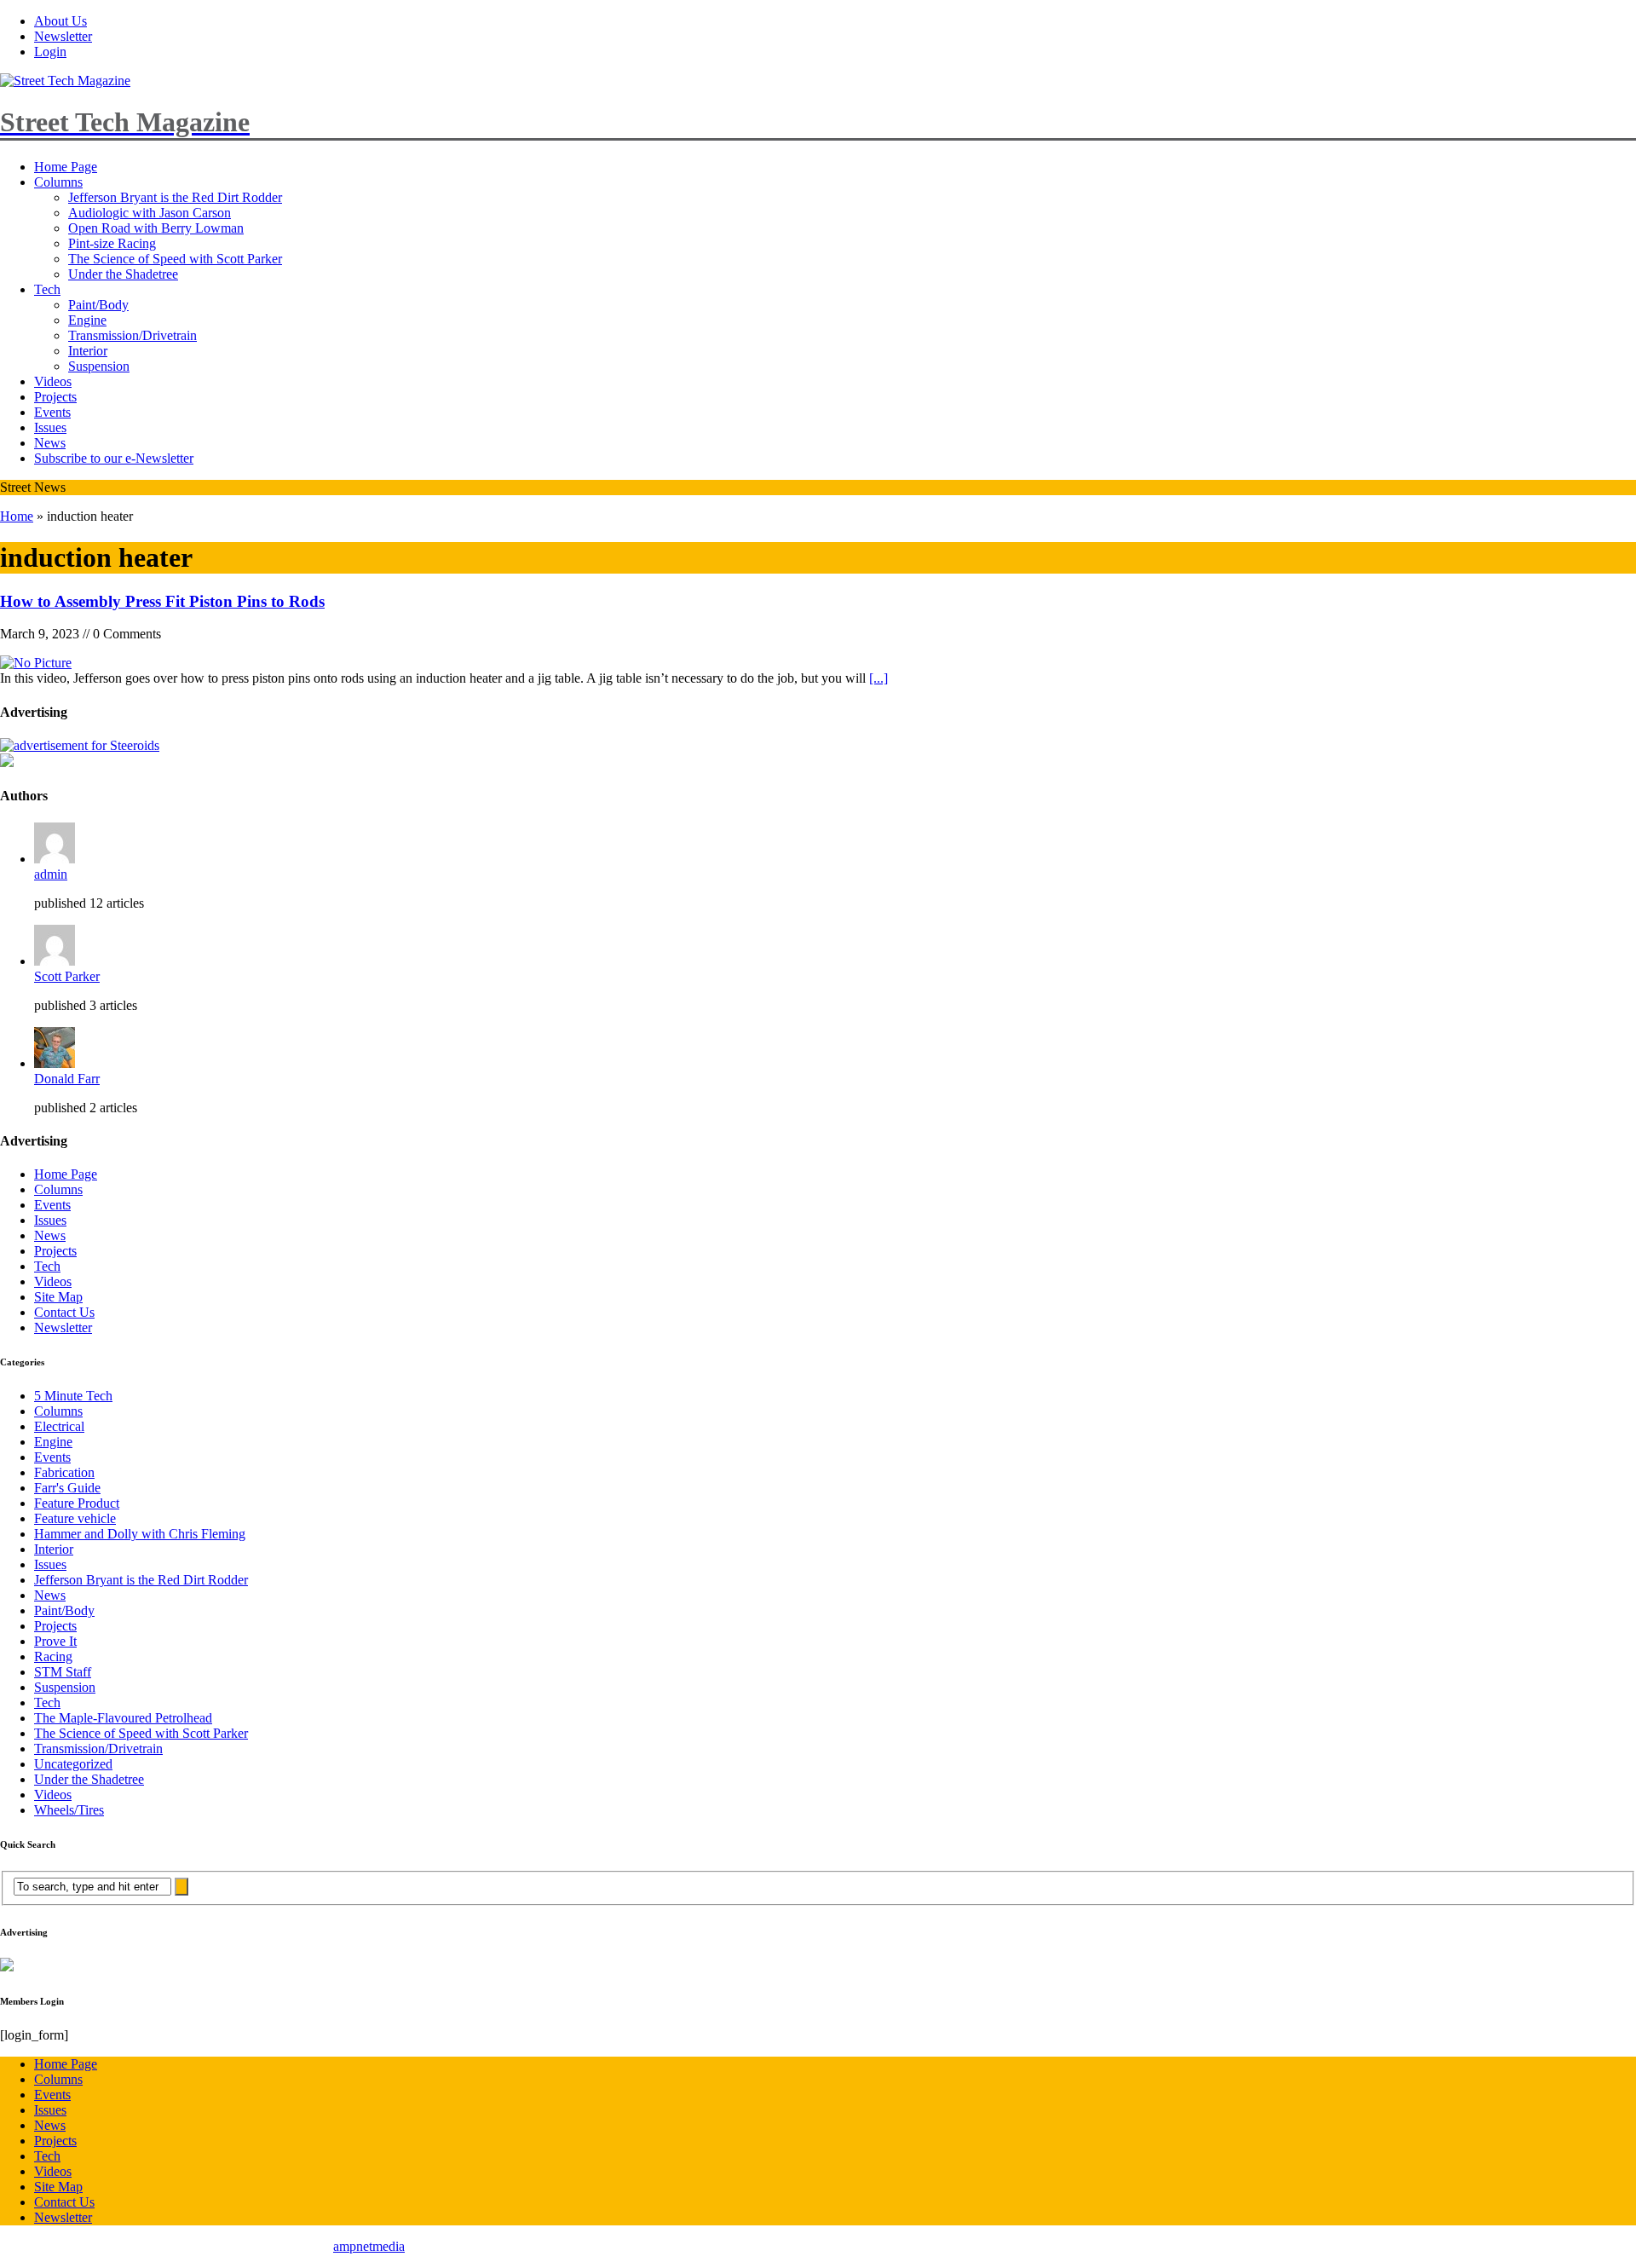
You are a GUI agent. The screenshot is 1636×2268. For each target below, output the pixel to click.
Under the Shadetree (123, 274)
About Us (60, 21)
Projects (55, 397)
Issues (50, 427)
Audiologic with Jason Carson (150, 213)
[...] (878, 678)
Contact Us (64, 1312)
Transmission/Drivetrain (132, 335)
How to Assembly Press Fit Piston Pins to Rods (162, 601)
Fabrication (64, 1472)
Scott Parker (67, 976)
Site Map (58, 1297)
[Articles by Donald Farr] (55, 1063)
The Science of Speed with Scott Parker (175, 259)
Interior (88, 351)
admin (51, 874)
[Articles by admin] (55, 859)
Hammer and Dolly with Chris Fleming (140, 1534)
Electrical (59, 1426)
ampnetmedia (369, 2246)
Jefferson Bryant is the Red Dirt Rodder (175, 197)
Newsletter (63, 36)
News (50, 443)
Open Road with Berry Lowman (156, 228)
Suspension (99, 366)
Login (50, 52)
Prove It (55, 1641)
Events (52, 412)
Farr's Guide (67, 1488)
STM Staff (63, 1672)
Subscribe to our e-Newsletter (114, 458)
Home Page (66, 167)
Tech (47, 289)
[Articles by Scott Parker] (55, 961)
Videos (53, 381)
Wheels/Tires (69, 1810)
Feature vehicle (75, 1518)
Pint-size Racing (112, 243)
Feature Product (77, 1503)
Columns (58, 182)
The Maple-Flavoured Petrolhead (123, 1718)
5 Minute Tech (73, 1396)
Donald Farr (67, 1079)
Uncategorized (73, 1764)
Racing (53, 1656)
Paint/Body (98, 305)
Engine (87, 320)
